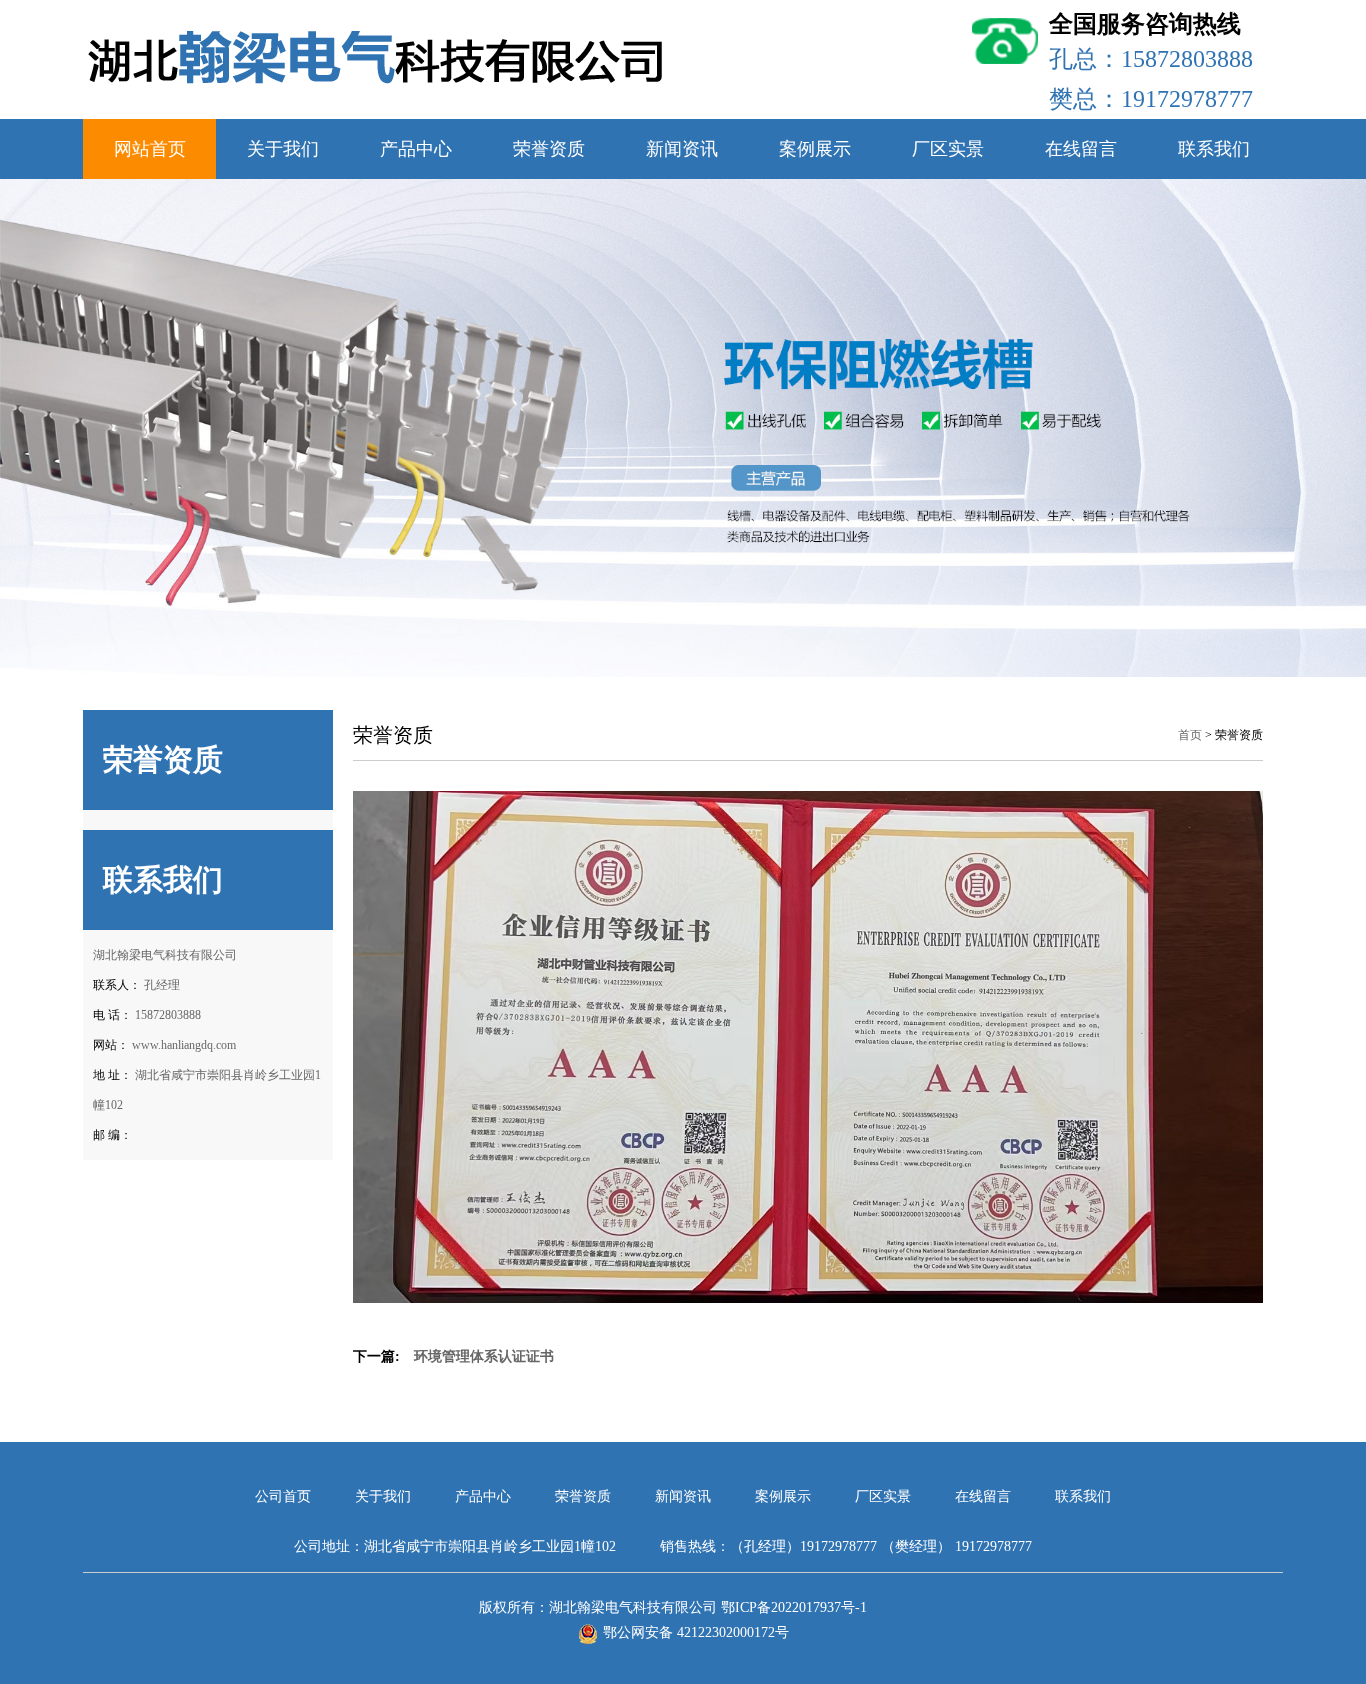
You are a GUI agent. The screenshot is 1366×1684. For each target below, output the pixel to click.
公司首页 (285, 1496)
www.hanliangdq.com (184, 1045)
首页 (1190, 735)
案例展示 (815, 149)
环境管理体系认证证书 (484, 1356)
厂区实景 (948, 149)
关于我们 (283, 149)
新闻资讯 (682, 149)
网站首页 (150, 149)
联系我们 (1214, 149)
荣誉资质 (549, 149)
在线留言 (1081, 149)
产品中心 (416, 149)
